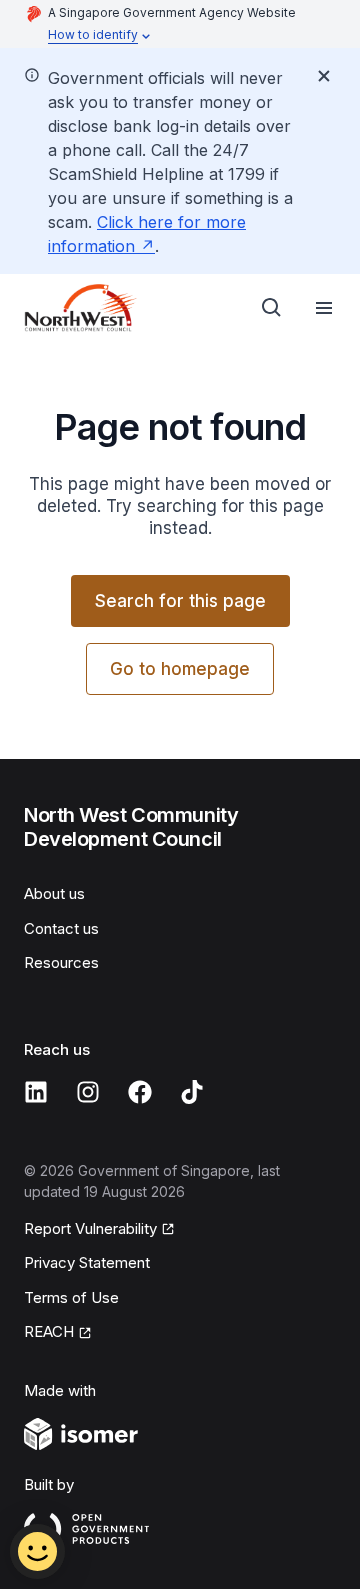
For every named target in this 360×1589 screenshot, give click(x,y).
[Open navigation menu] (324, 308)
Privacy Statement (87, 1262)
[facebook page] (140, 1092)
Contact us (61, 928)
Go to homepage (180, 669)
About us (54, 893)
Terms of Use (71, 1297)
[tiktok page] (192, 1092)
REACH (49, 1331)
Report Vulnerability (90, 1228)
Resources (61, 962)
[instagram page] (88, 1092)
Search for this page (180, 601)
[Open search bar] (272, 308)
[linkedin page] (36, 1092)
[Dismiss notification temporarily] (324, 76)
